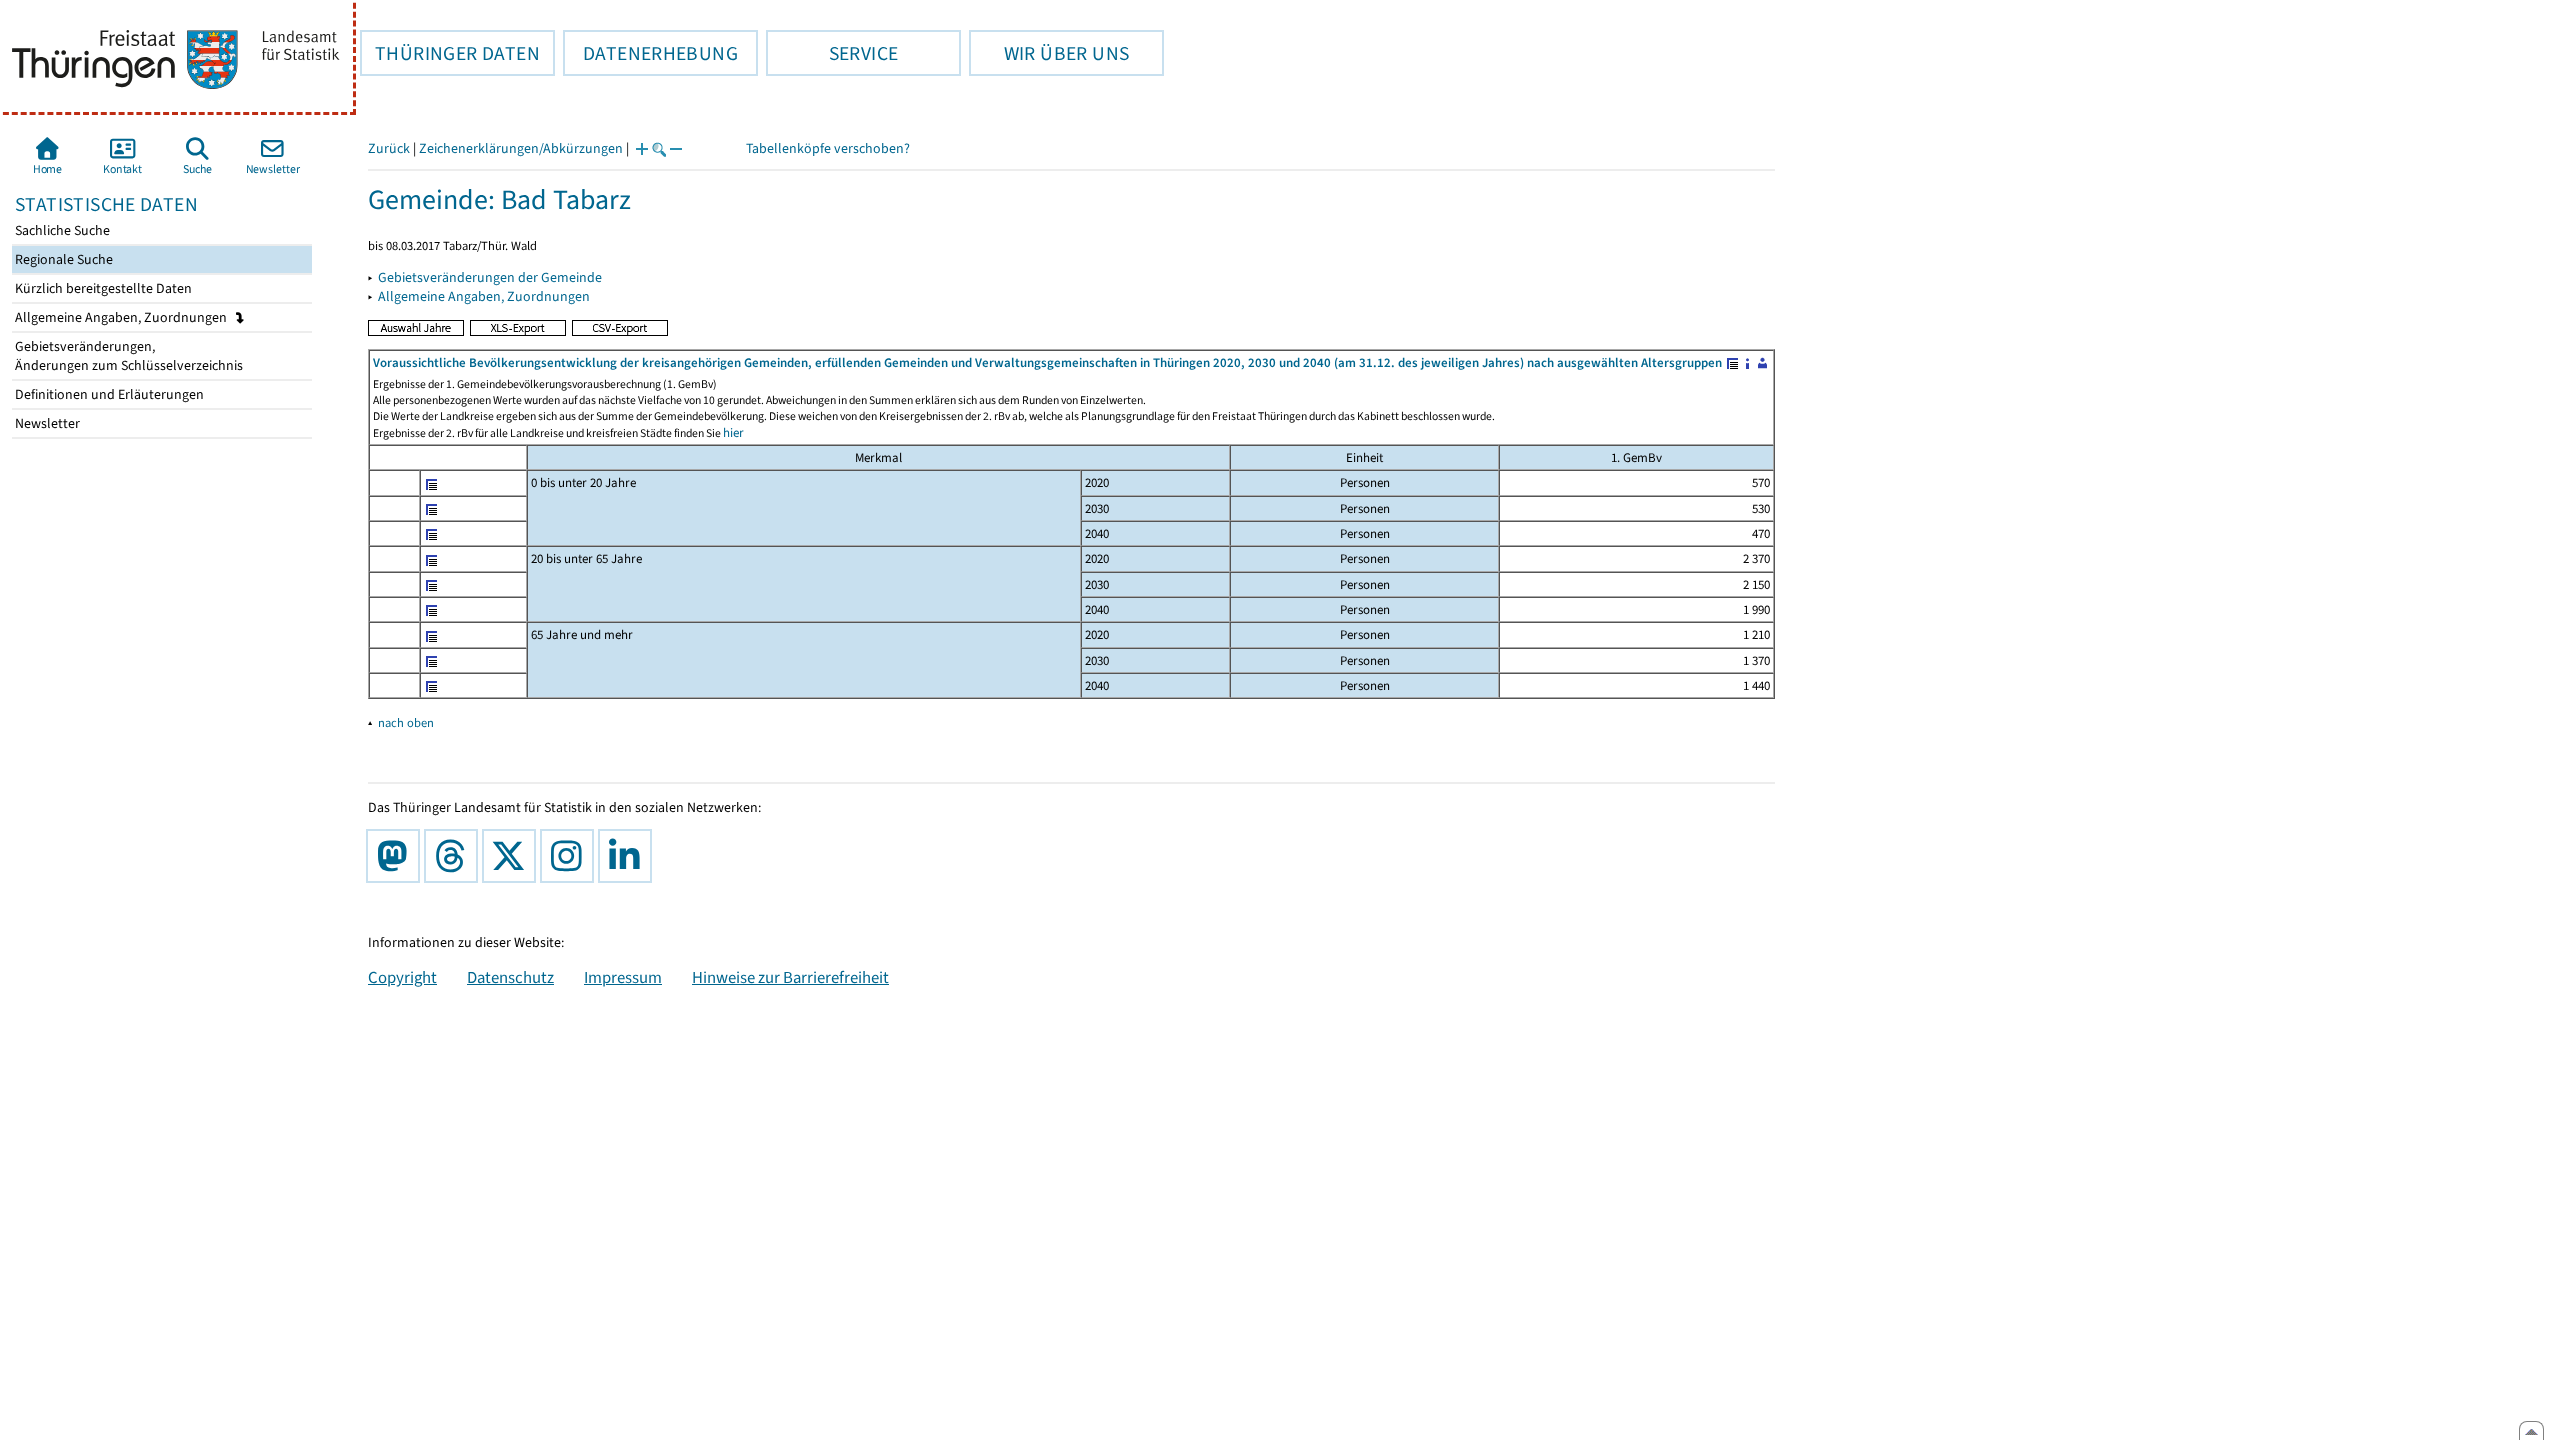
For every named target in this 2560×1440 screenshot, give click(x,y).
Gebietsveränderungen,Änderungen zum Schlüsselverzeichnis (127, 356)
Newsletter (46, 423)
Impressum (623, 977)
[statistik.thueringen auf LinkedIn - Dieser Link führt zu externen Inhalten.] (629, 856)
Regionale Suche (62, 259)
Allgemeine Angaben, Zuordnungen (122, 317)
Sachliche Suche (61, 230)
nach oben (406, 722)
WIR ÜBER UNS (1049, 53)
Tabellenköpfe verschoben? (828, 148)
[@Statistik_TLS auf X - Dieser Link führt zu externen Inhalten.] (513, 856)
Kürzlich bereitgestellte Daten (102, 288)
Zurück (389, 148)
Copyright (402, 977)
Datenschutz (510, 977)
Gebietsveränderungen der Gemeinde (490, 277)
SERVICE (832, 53)
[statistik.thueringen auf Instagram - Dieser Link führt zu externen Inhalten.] (571, 856)
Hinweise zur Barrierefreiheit (790, 977)
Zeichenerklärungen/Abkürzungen (521, 148)
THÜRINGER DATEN (450, 53)
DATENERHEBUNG (650, 53)
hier (733, 432)
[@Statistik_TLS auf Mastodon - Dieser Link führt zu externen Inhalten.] (397, 856)
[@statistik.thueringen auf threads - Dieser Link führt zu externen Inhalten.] (455, 856)
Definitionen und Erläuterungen (108, 394)
